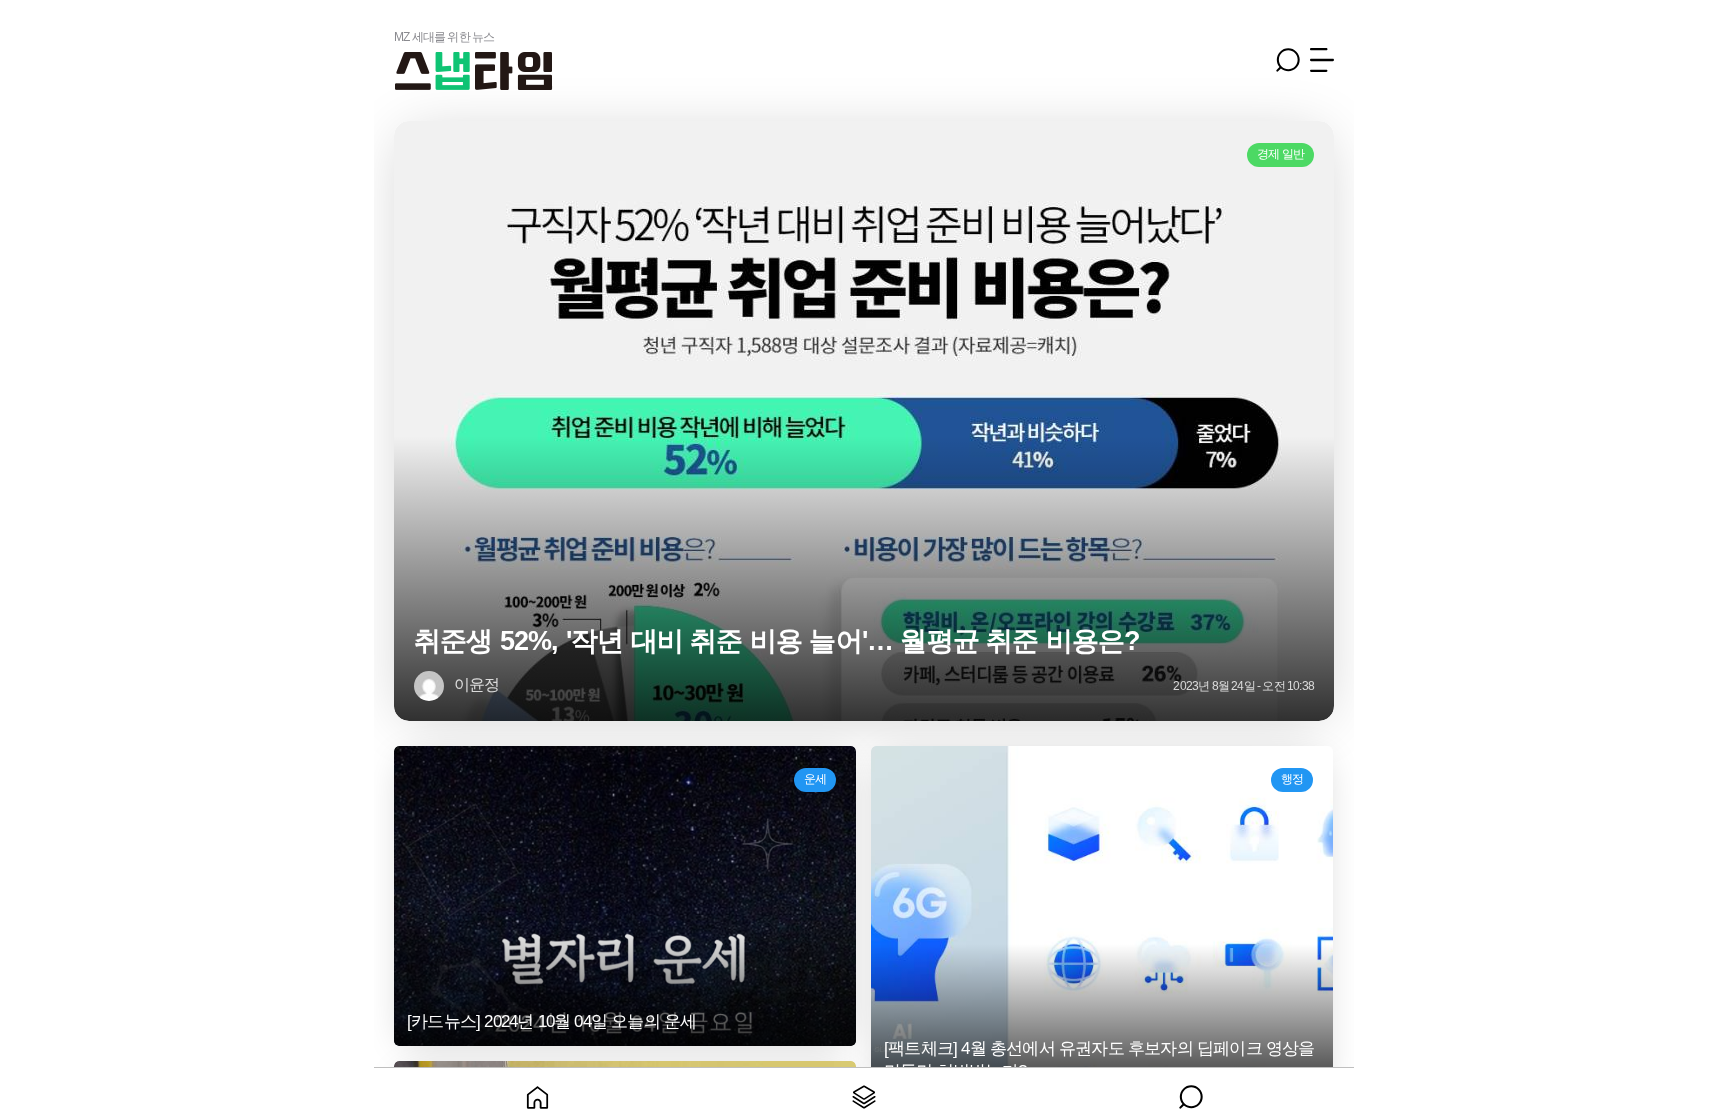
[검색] (1190, 1092)
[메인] (537, 1092)
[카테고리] (864, 1092)
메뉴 (1322, 60)
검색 (1288, 60)
